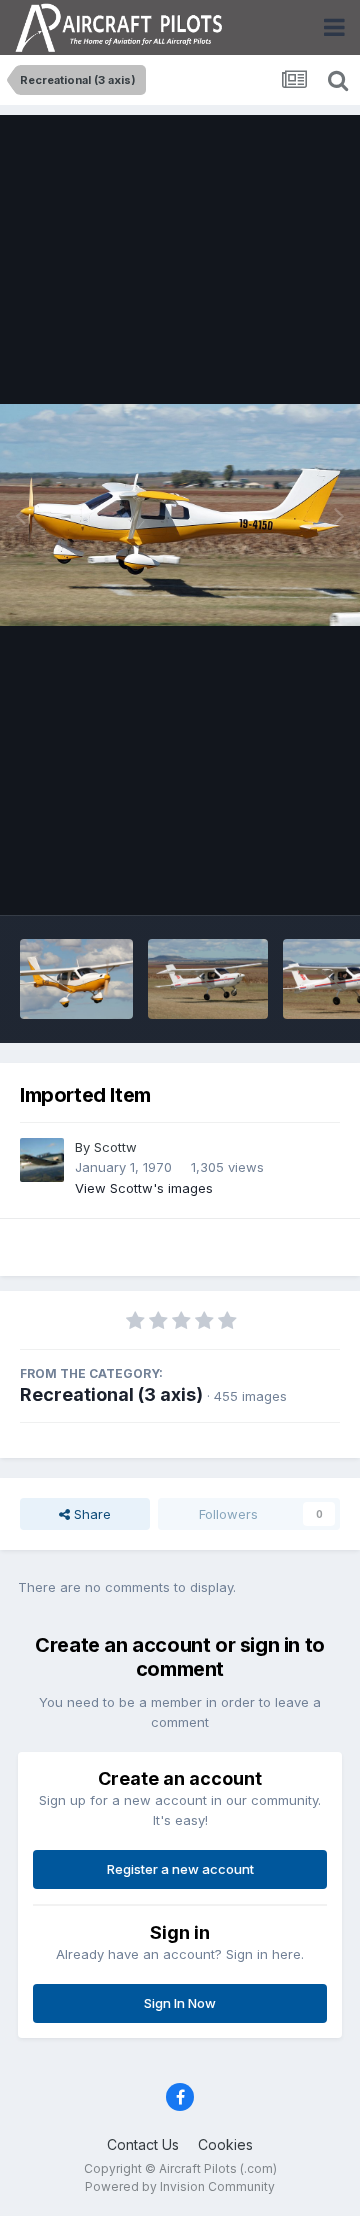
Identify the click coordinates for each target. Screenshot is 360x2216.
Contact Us (143, 2144)
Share (90, 1514)
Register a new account (180, 1869)
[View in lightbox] (180, 515)
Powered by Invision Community (180, 2186)
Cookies (225, 2144)
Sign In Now (180, 2003)
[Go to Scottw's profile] (42, 1160)
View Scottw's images (144, 1188)
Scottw (115, 1147)
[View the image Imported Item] (76, 979)
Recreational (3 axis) (111, 1394)
